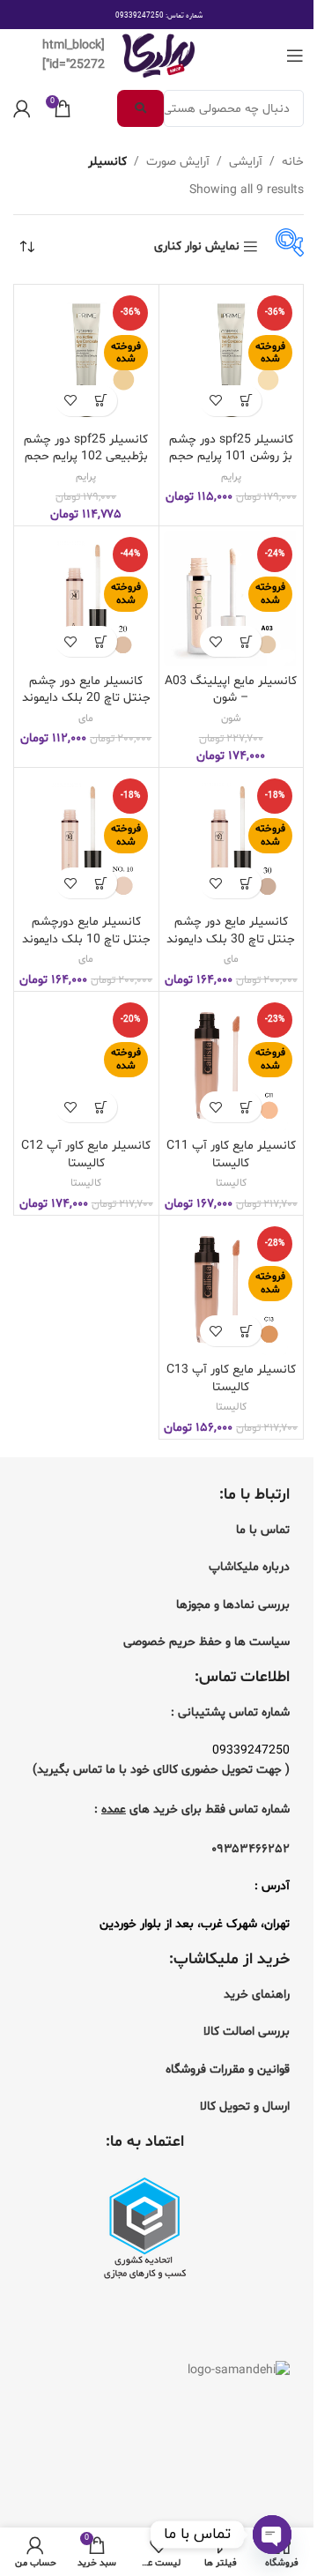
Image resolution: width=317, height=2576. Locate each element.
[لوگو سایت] (158, 56)
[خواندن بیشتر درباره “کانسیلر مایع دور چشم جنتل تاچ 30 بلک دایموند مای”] (246, 883)
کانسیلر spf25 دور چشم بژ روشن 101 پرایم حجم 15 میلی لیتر (231, 457)
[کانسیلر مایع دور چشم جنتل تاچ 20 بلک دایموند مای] (86, 599)
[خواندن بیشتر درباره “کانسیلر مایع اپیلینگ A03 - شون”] (246, 641)
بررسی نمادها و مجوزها (233, 1605)
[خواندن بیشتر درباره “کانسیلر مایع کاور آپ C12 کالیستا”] (102, 1107)
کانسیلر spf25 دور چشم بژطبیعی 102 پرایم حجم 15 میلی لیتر (86, 457)
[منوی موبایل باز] (295, 56)
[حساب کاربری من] (22, 108)
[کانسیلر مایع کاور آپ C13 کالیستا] (232, 1288)
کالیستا (231, 1183)
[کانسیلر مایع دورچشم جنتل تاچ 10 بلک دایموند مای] (86, 840)
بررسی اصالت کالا (247, 2032)
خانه (293, 162)
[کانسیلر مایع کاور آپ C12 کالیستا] (86, 1064)
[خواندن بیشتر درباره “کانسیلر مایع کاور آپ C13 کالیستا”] (246, 1331)
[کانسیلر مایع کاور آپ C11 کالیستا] (232, 1064)
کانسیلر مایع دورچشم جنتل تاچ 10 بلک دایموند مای (86, 939)
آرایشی (246, 162)
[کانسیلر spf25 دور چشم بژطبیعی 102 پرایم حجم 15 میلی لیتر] (86, 357)
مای (86, 718)
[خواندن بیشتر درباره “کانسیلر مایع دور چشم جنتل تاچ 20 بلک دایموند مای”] (102, 641)
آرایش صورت (178, 162)
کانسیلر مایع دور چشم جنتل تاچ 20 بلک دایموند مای (86, 698)
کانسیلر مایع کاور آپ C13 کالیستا (231, 1378)
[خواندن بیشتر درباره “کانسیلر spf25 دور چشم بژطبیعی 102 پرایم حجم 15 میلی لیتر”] (102, 401)
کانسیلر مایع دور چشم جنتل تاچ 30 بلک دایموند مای (231, 939)
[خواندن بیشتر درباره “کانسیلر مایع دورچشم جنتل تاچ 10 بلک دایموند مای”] (102, 883)
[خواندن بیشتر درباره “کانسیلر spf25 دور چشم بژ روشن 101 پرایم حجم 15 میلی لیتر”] (246, 401)
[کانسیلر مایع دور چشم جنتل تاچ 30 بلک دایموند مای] (232, 840)
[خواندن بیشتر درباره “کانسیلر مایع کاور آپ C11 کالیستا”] (246, 1107)
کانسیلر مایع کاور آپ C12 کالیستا (86, 1154)
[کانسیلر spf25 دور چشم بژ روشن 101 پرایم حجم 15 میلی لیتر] (232, 357)
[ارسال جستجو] (140, 108)
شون (231, 718)
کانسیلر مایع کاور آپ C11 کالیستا (231, 1154)
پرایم (231, 477)
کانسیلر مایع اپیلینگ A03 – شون (231, 690)
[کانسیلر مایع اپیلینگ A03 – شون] (232, 599)
